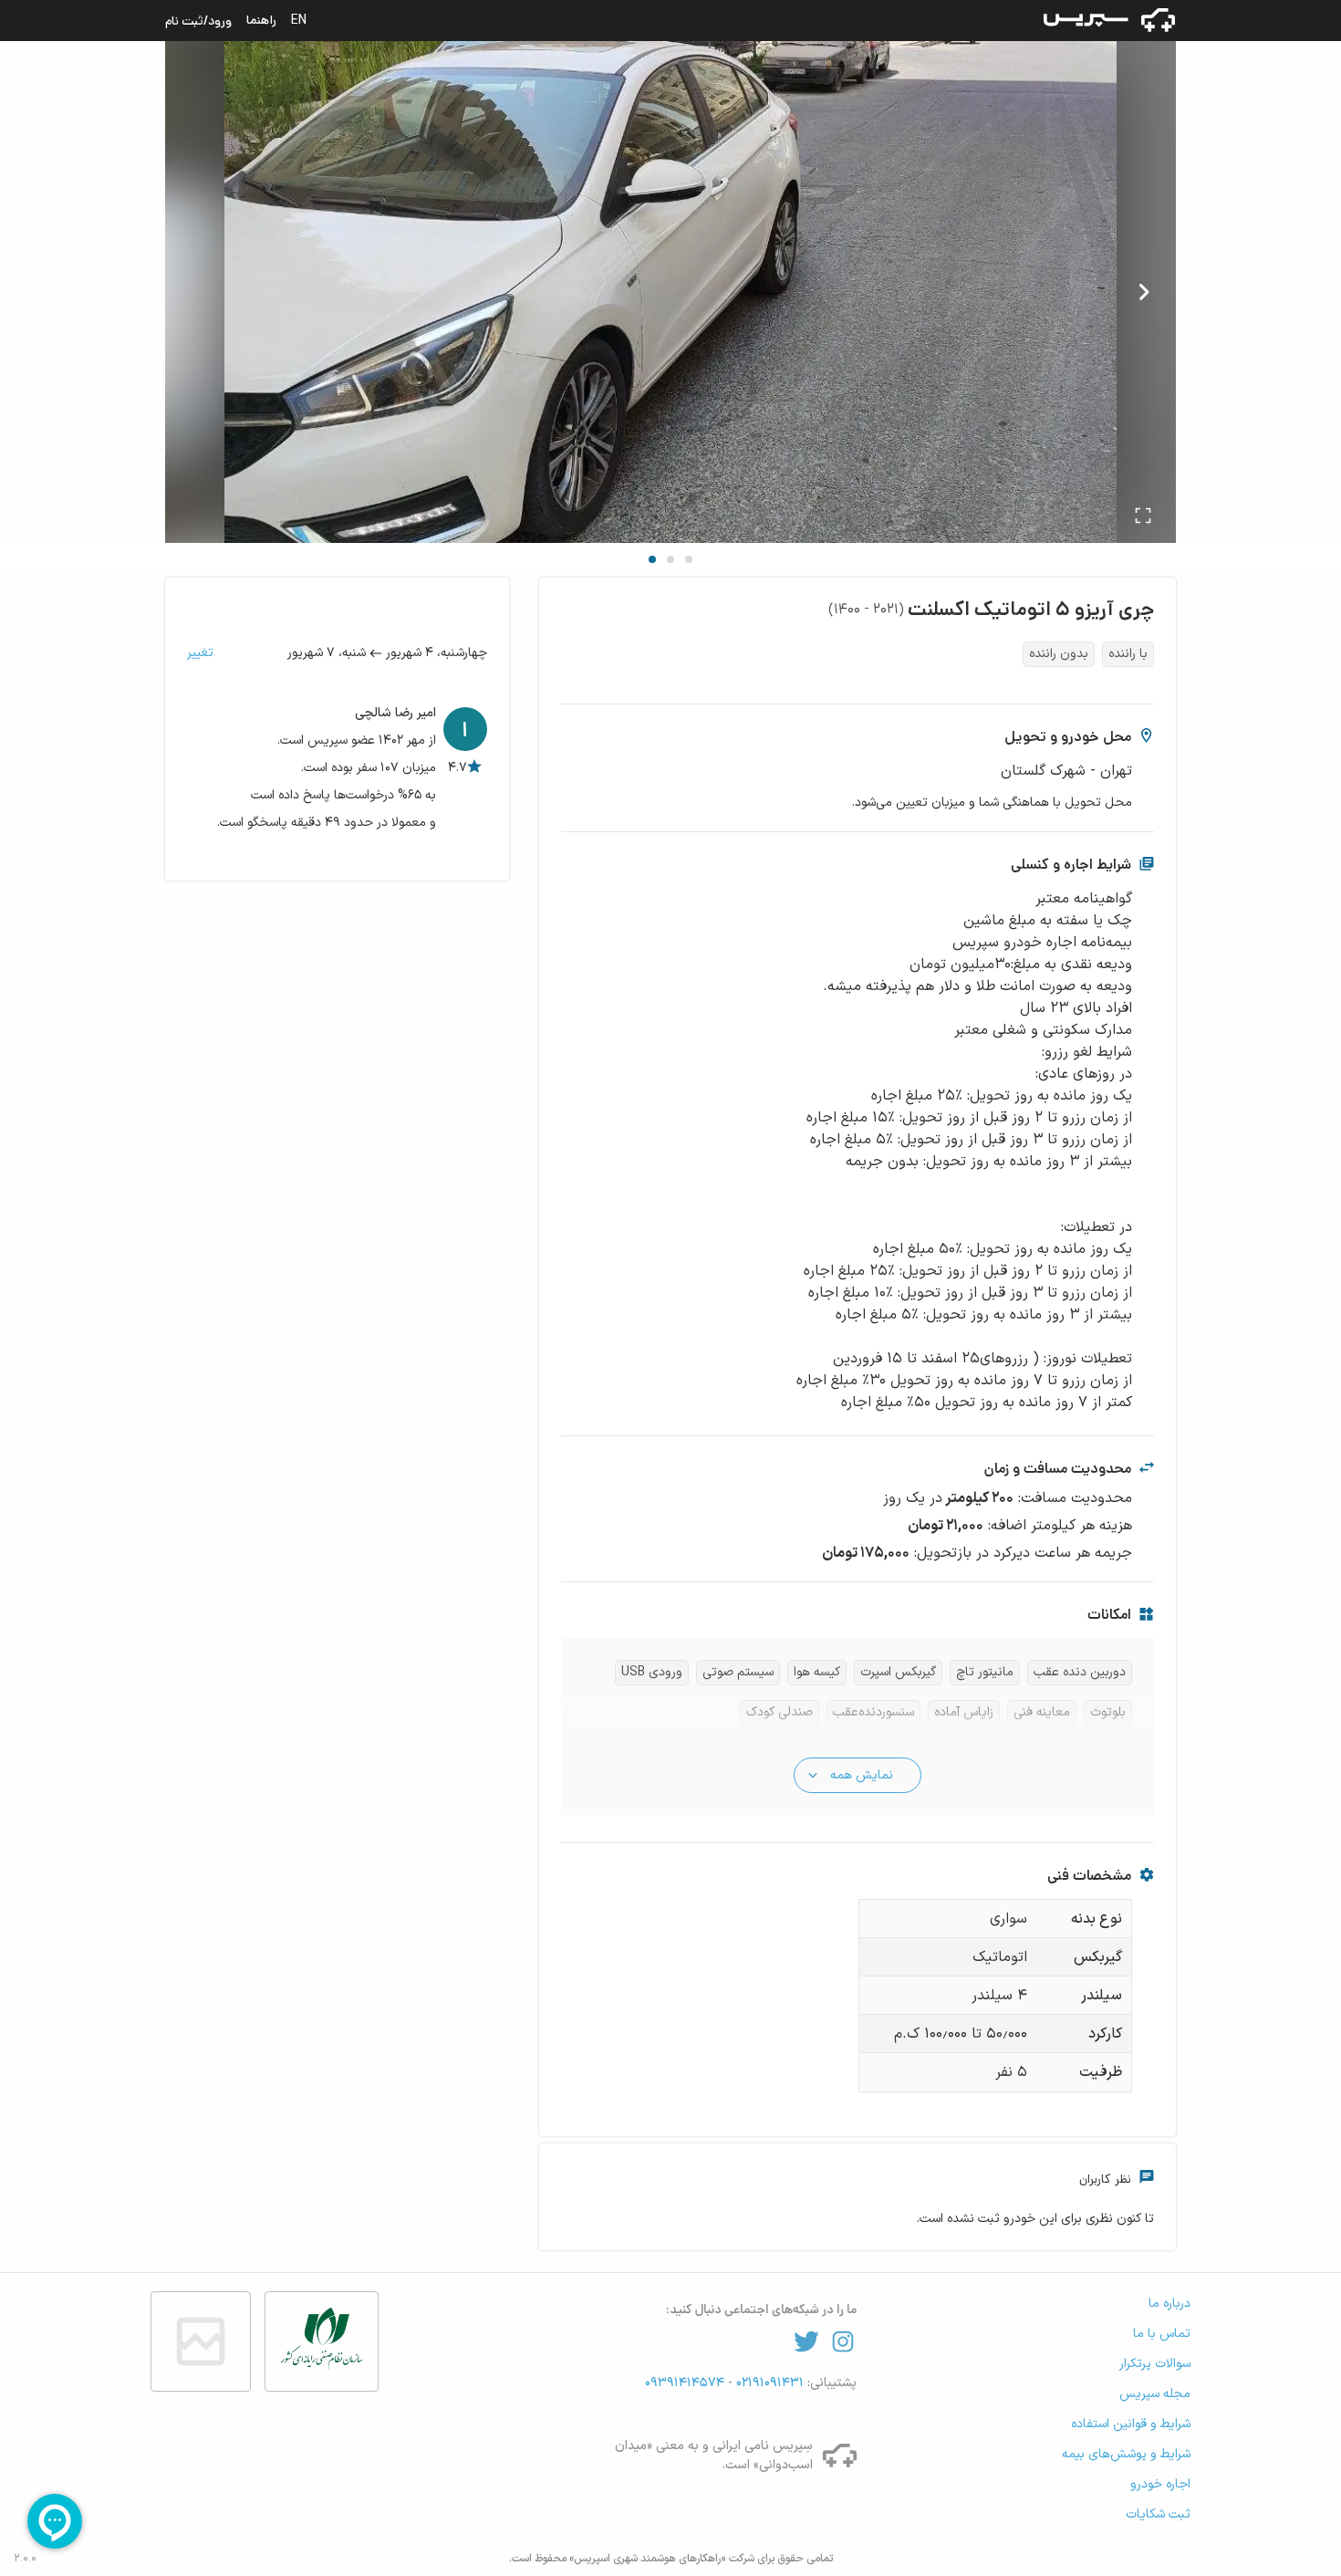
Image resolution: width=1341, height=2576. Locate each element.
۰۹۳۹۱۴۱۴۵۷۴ (686, 2383)
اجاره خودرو (1160, 2484)
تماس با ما (1162, 2334)
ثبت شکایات (1158, 2514)
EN (299, 20)
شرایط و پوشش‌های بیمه (1126, 2454)
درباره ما (1169, 2304)
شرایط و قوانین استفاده (1131, 2424)
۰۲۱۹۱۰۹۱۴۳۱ (768, 2383)
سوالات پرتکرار (1155, 2364)
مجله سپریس (1155, 2394)
